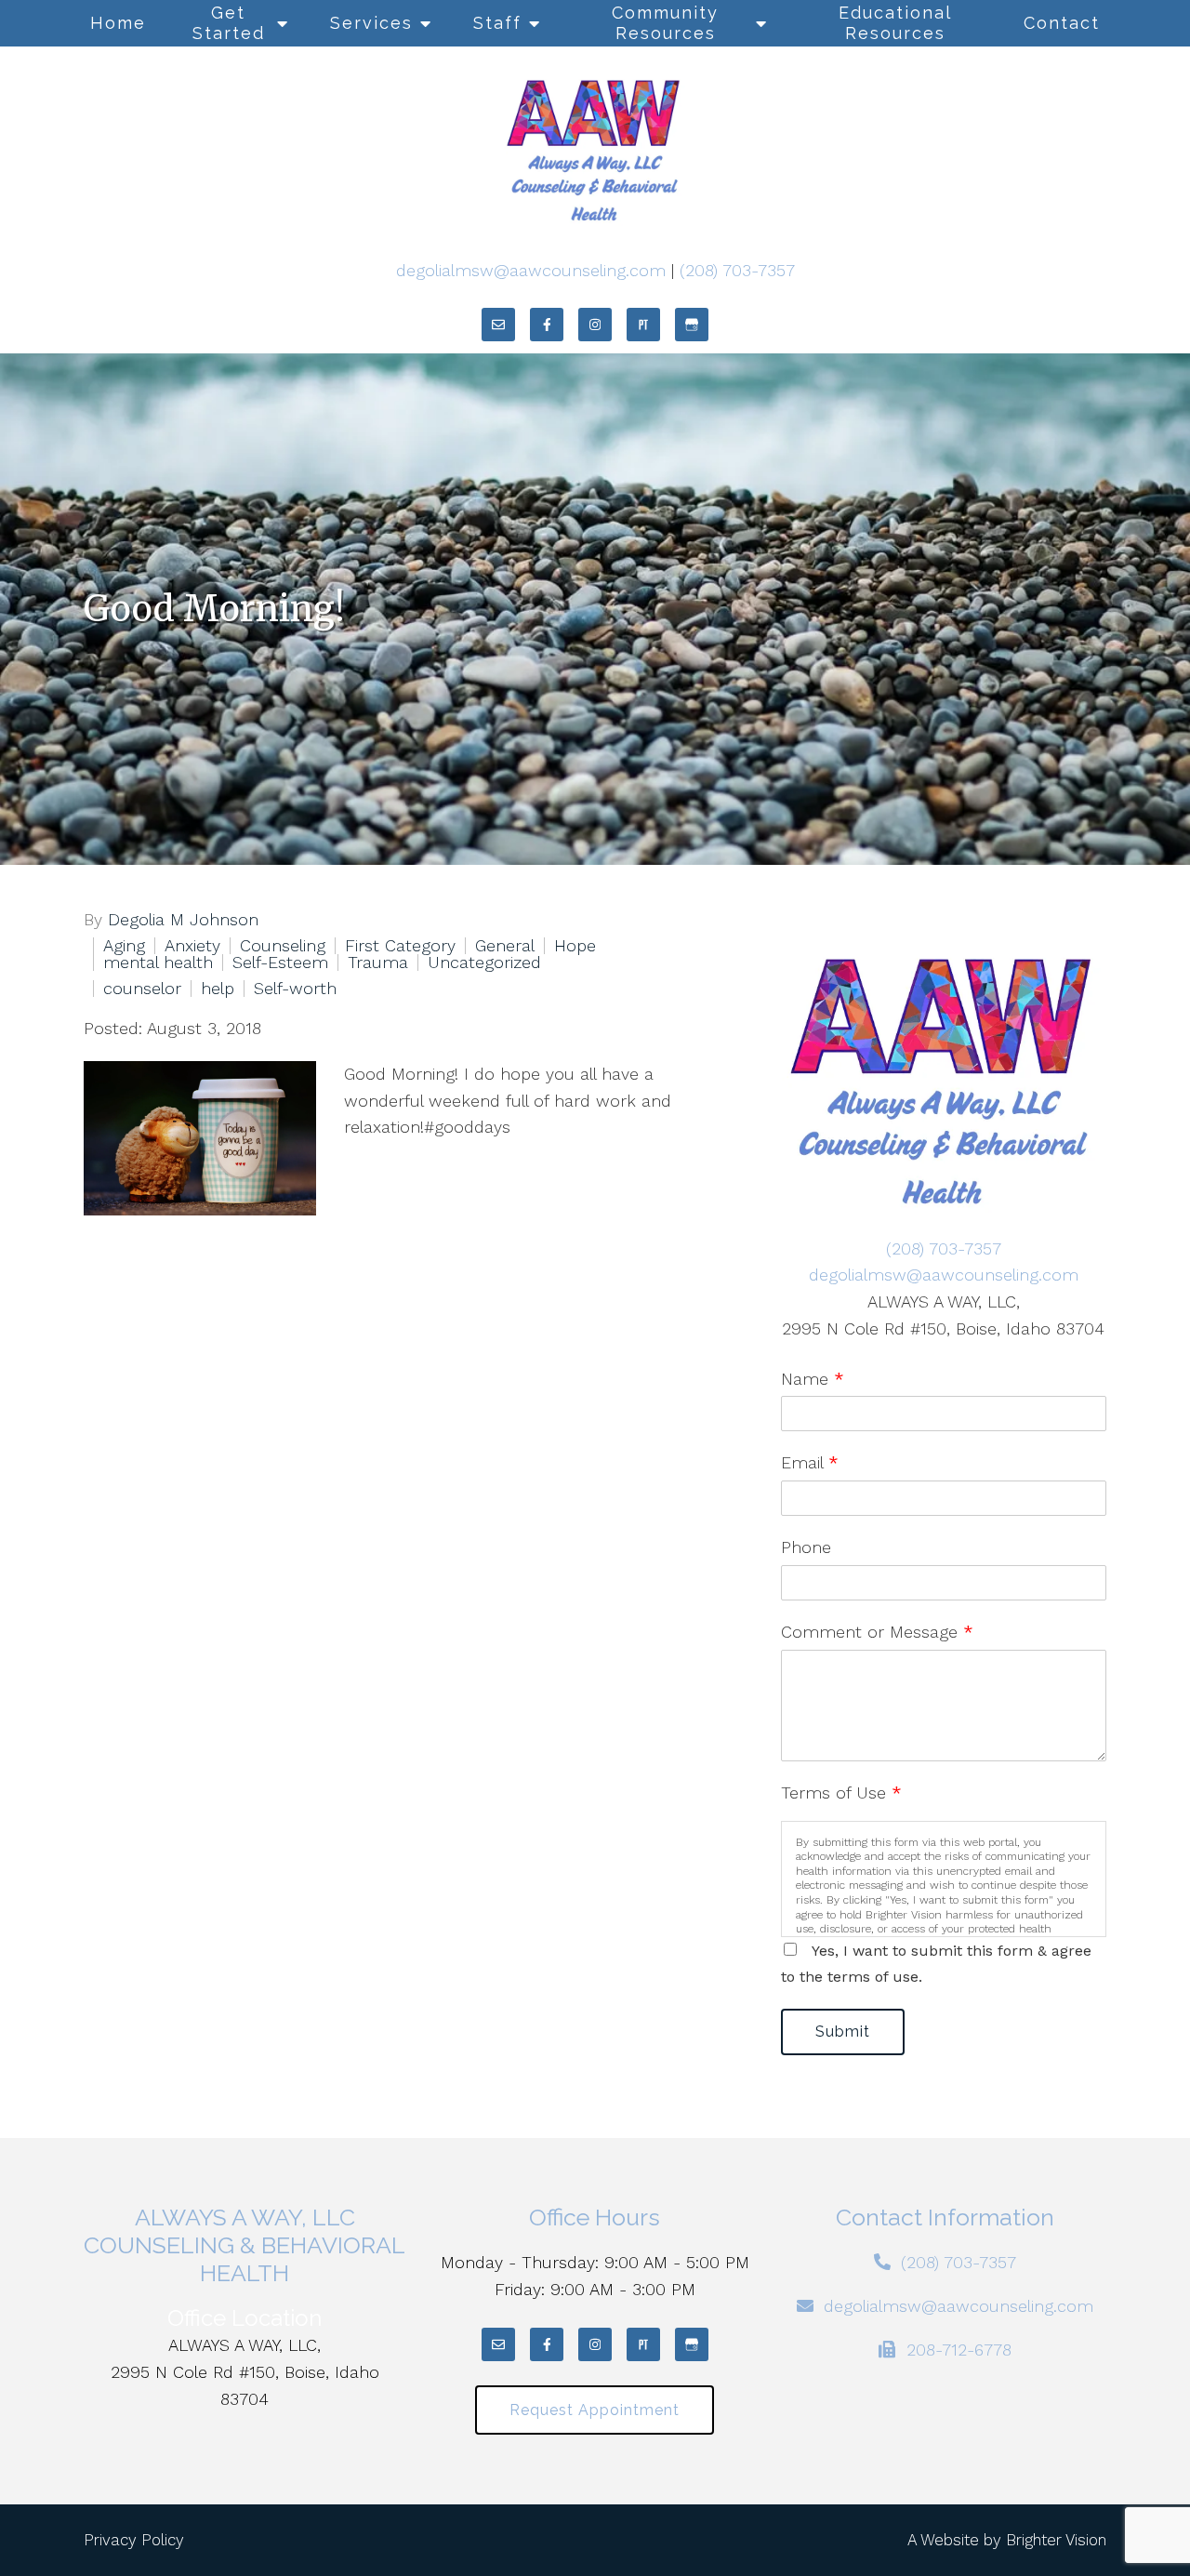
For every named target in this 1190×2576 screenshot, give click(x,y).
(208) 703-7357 (737, 270)
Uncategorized (484, 963)
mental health (158, 963)
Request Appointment (595, 2410)
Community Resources (665, 23)
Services (371, 23)
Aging (124, 946)
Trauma (378, 963)
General (505, 946)
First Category (400, 946)
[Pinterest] (643, 325)
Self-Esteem (280, 963)
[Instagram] (595, 325)
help (218, 989)
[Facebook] (547, 325)
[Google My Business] (692, 325)
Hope (575, 946)
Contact (1062, 23)
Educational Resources (895, 23)
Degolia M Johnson (183, 920)
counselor (142, 989)
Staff (497, 23)
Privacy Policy (134, 2540)
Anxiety (192, 946)
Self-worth (295, 989)
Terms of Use (841, 1793)
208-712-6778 (959, 2350)
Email (810, 1462)
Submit (843, 2032)
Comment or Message (877, 1632)
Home (118, 23)
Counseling (283, 946)
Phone (806, 1547)
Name (813, 1379)
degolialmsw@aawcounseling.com (531, 270)
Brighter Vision (1056, 2540)
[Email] (498, 325)
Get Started (229, 23)
